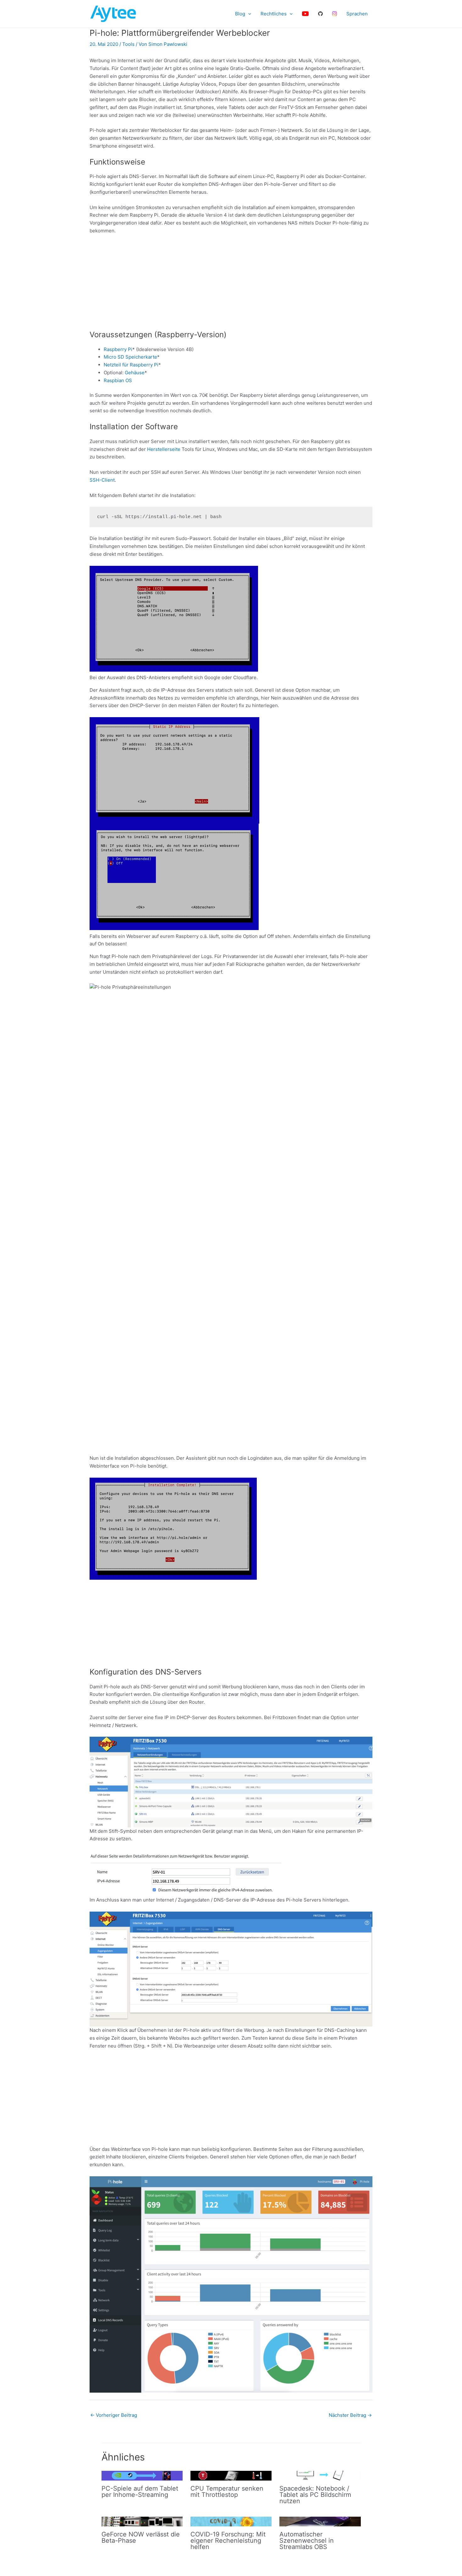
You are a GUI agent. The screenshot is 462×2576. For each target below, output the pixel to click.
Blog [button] (240, 14)
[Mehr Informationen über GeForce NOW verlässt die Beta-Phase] (142, 2521)
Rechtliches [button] (274, 14)
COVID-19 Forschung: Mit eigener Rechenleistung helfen (228, 2541)
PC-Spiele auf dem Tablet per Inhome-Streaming (140, 2492)
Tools (128, 44)
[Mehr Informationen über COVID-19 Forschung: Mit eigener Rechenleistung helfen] (231, 2521)
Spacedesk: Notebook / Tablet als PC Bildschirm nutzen (315, 2495)
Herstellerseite (164, 449)
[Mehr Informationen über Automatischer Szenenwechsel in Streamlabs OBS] (320, 2521)
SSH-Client (102, 480)
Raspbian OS (118, 380)
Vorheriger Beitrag (114, 2415)
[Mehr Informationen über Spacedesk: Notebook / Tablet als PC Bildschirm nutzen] (320, 2475)
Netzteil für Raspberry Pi (131, 365)
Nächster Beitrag (350, 2415)
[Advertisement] (231, 286)
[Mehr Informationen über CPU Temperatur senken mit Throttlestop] (231, 2475)
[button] (248, 14)
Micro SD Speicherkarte (130, 357)
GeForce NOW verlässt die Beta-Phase (141, 2537)
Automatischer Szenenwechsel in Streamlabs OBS (307, 2541)
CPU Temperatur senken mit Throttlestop (227, 2492)
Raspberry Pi (118, 349)
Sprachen (357, 14)
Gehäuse (135, 373)
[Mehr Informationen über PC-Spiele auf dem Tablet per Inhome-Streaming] (142, 2475)
